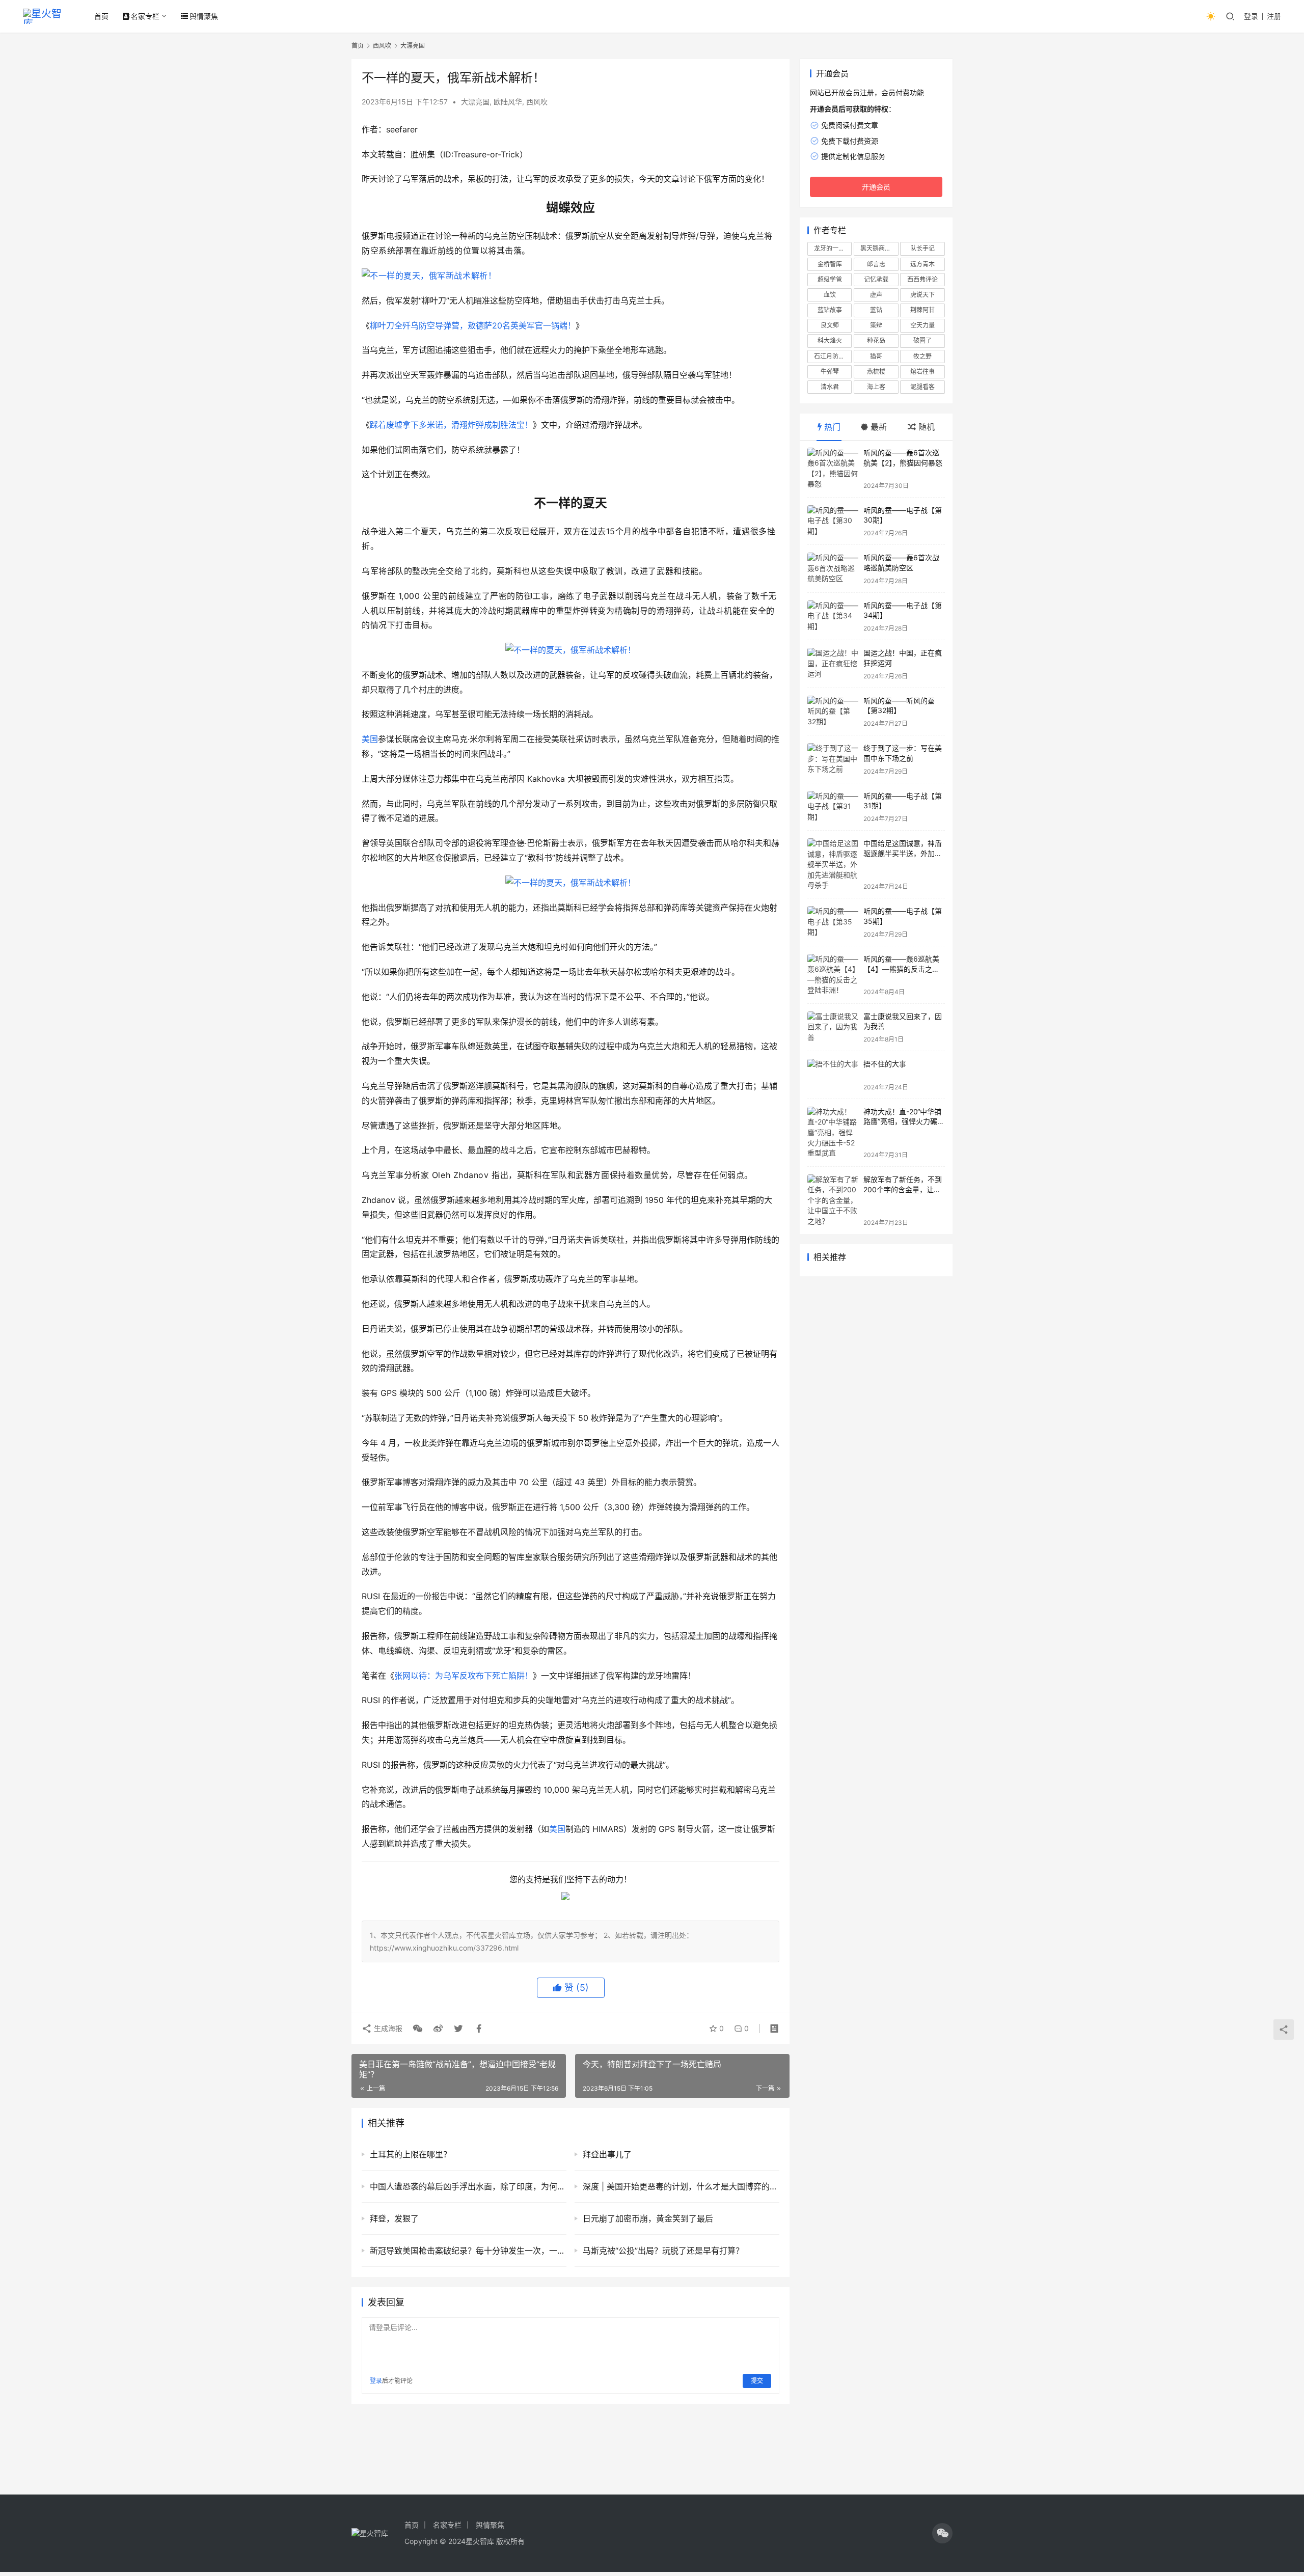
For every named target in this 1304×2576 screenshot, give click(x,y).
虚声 (876, 295)
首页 (101, 16)
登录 (1251, 16)
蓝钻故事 (830, 310)
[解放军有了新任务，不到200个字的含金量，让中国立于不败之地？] (833, 1200)
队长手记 (922, 248)
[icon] (942, 2533)
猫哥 (876, 356)
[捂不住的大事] (833, 1075)
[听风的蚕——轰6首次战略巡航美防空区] (833, 569)
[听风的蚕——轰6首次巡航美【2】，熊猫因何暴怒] (833, 469)
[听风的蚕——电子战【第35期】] (833, 922)
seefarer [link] (402, 129)
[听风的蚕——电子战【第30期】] (833, 521)
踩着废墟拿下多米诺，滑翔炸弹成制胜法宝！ (451, 425)
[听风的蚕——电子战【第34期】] (833, 616)
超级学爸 (830, 279)
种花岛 (876, 340)
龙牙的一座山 (832, 248)
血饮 (830, 295)
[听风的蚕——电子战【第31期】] (833, 807)
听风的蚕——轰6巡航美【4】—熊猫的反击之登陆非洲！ (901, 969)
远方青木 (922, 264)
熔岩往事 (922, 372)
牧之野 (922, 356)
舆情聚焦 (204, 16)
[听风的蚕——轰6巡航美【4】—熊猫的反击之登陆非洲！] (833, 975)
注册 (1274, 16)
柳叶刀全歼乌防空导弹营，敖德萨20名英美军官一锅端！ (473, 325)
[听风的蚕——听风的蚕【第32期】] (833, 712)
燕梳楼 (876, 372)
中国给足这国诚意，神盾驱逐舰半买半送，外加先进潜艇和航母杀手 (903, 853)
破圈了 (922, 340)
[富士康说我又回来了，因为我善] (833, 1027)
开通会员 (876, 187)
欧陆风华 (508, 102)
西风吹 (537, 102)
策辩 (876, 325)
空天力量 (922, 325)
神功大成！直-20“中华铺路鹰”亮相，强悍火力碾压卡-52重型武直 (904, 1121)
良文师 (830, 325)
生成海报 (387, 2028)
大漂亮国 (475, 102)
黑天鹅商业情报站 (879, 248)
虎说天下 (922, 295)
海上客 (876, 387)
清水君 (830, 387)
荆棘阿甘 (922, 310)
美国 (370, 739)
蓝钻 (876, 310)
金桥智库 (830, 264)
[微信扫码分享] (418, 2029)
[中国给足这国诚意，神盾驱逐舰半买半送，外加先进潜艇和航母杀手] (833, 864)
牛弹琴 (830, 372)
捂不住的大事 (885, 1064)
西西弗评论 (922, 279)
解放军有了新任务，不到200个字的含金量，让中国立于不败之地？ (903, 1189)
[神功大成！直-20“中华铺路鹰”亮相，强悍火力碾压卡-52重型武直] (833, 1133)
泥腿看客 (922, 387)
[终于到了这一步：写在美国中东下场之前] (833, 759)
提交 (757, 2381)
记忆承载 (876, 279)
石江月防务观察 (833, 356)
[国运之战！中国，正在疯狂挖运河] (833, 664)
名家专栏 (145, 16)
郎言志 (876, 264)
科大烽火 (830, 340)
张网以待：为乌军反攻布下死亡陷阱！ (464, 1676)
